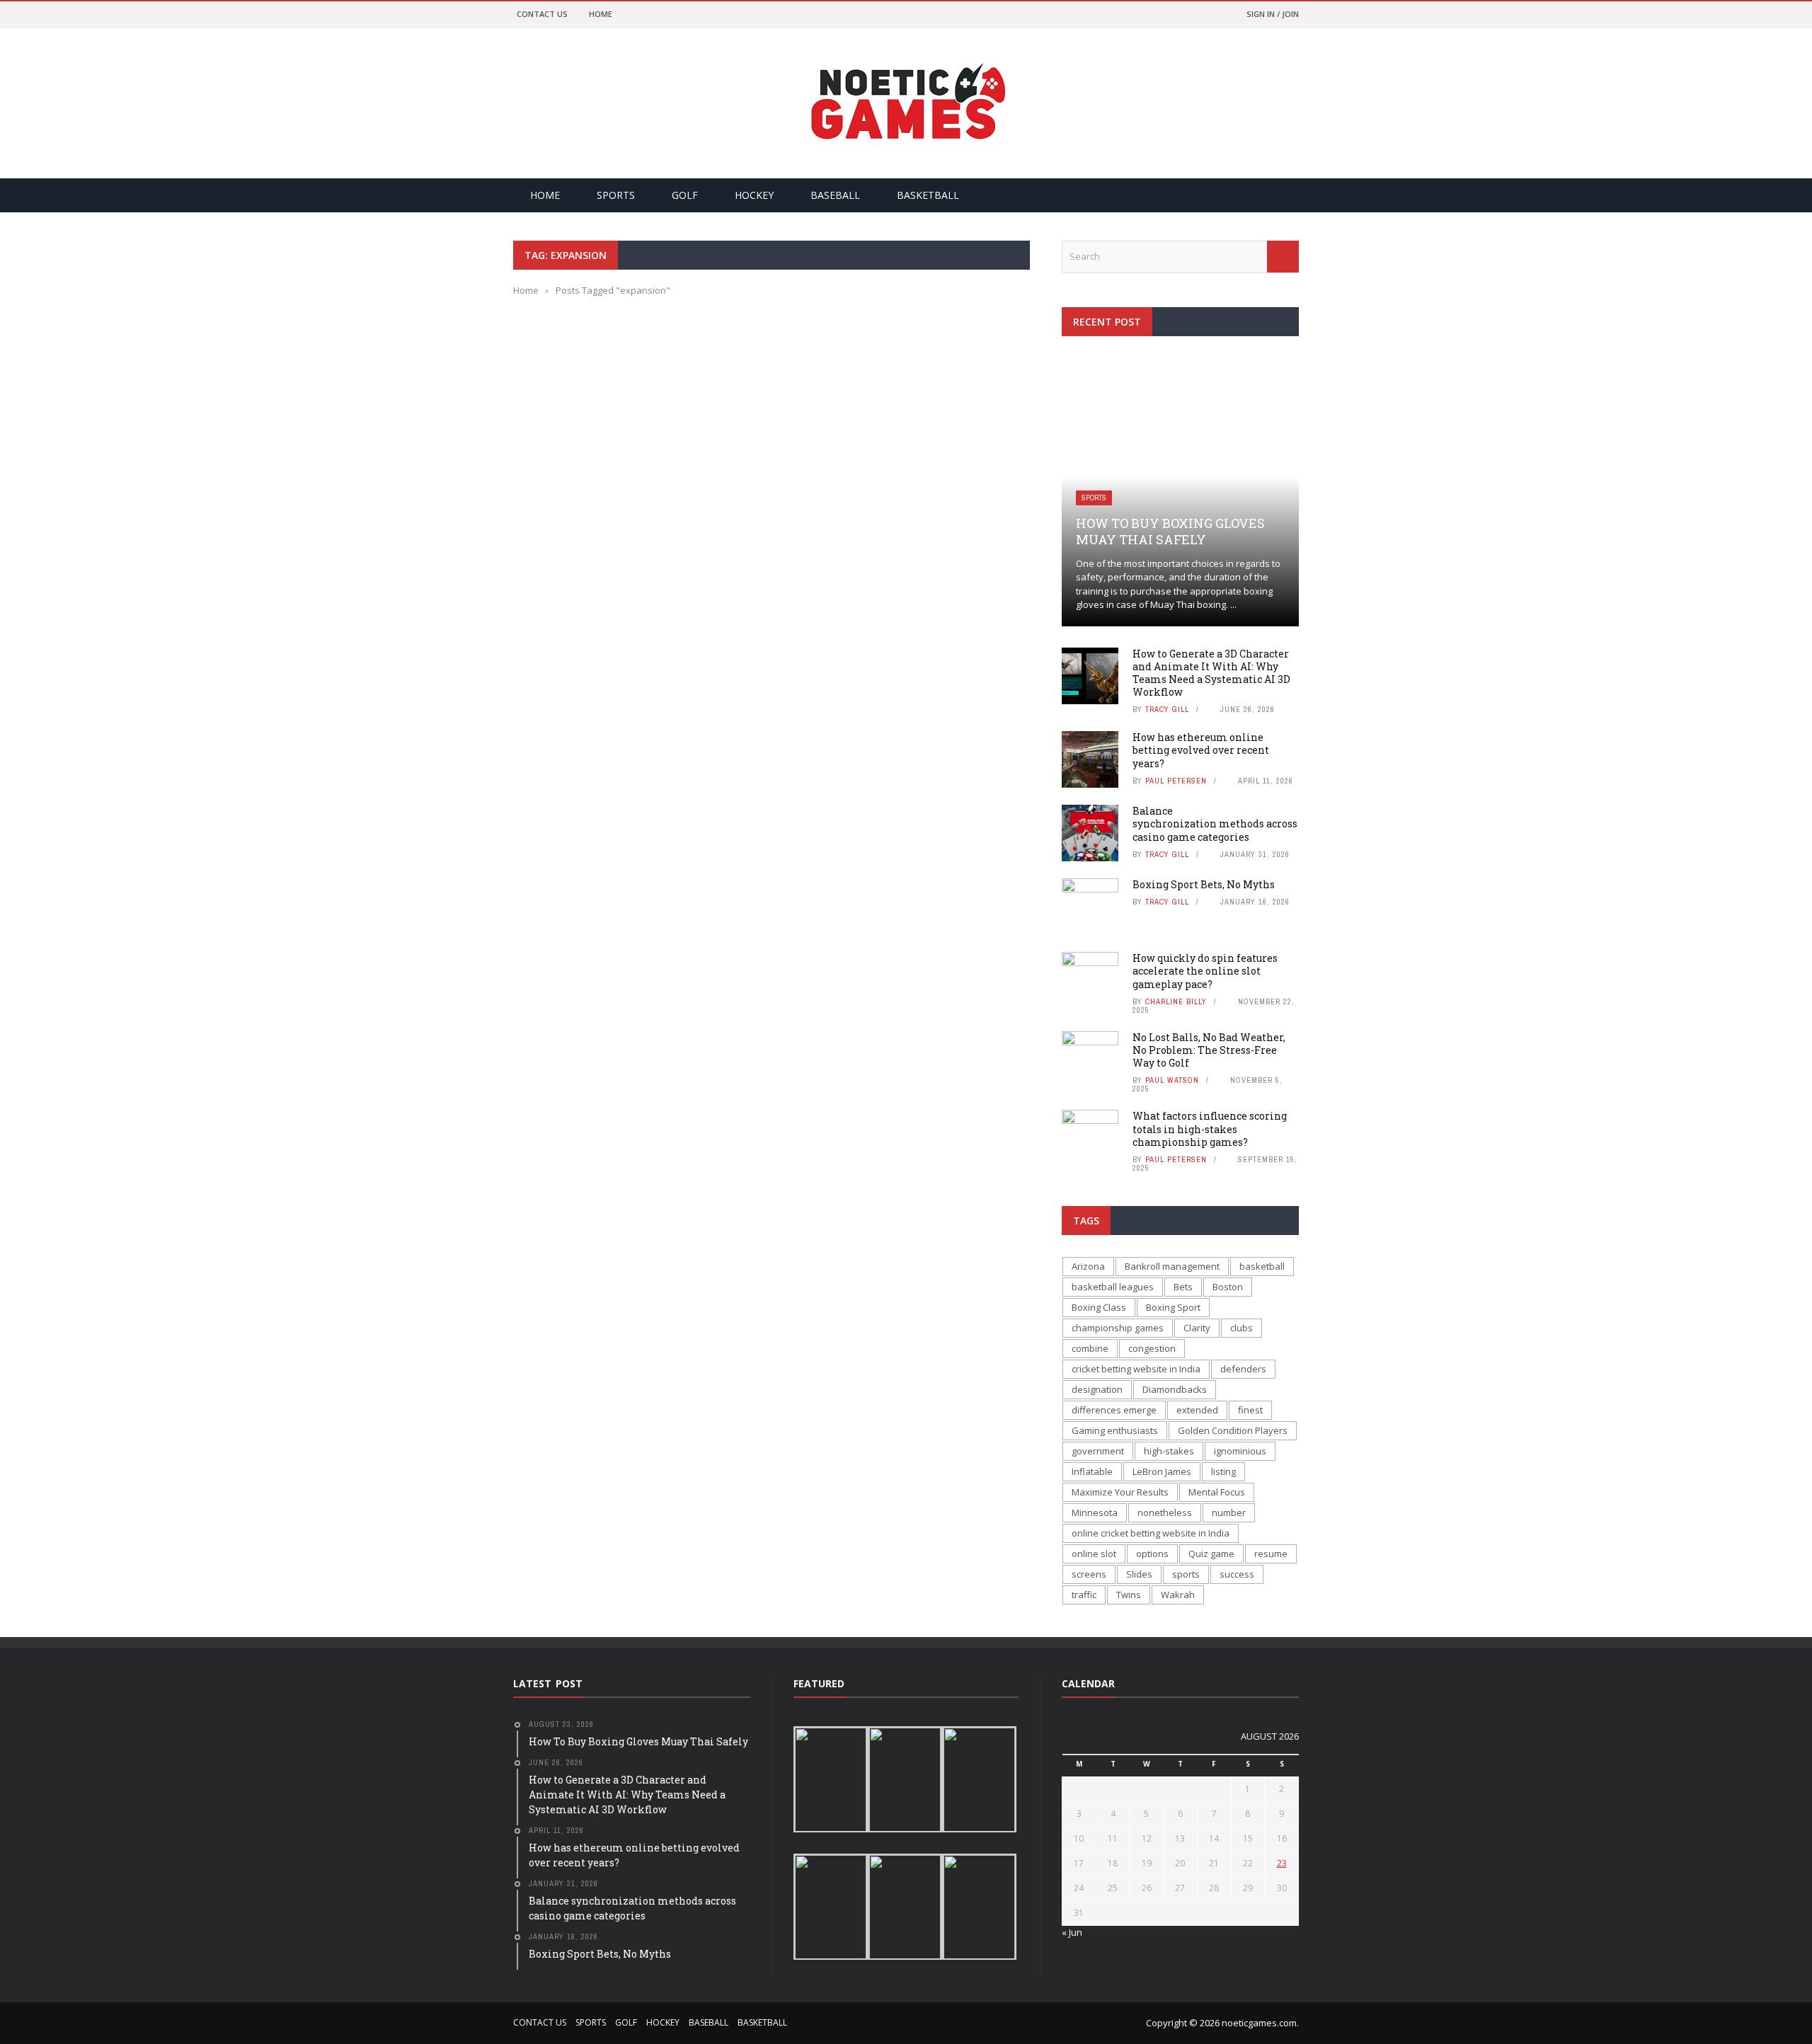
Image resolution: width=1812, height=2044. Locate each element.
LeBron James (1162, 1471)
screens (1089, 1574)
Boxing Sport (1173, 1307)
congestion (1152, 1348)
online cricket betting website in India (1151, 1533)
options (1152, 1554)
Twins (1129, 1595)
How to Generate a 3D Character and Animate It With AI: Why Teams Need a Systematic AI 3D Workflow (1211, 673)
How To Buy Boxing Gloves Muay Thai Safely (1170, 531)
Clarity (1197, 1328)
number (1229, 1512)
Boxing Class (1099, 1307)
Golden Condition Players (1233, 1430)
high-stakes (1169, 1451)
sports (1186, 1574)
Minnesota (1095, 1512)
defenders (1243, 1369)
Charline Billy (1176, 1001)
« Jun (1072, 1932)
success (1237, 1574)
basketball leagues (1113, 1287)
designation (1097, 1389)
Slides (1139, 1574)
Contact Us (542, 14)
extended (1197, 1410)
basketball (1262, 1266)
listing (1223, 1471)
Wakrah (1178, 1595)
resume (1271, 1554)
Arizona (1088, 1266)
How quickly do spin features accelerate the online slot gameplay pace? (1205, 971)
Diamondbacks (1175, 1389)
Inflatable (1092, 1471)
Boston (1228, 1287)
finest (1250, 1410)
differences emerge (1114, 1410)
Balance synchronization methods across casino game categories (1215, 823)
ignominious (1240, 1451)
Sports (616, 195)
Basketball (928, 195)
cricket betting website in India (1136, 1369)
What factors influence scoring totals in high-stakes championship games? (1210, 1129)
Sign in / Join (1273, 14)
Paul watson (1172, 1080)
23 (1282, 1863)
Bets (1183, 1287)
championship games (1118, 1328)
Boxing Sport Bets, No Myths (1204, 884)
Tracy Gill (1167, 709)
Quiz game (1211, 1554)
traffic (1084, 1595)
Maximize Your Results (1120, 1492)
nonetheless (1165, 1512)
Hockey (754, 195)
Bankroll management (1172, 1266)
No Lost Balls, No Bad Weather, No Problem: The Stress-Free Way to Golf (1209, 1050)
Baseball (835, 195)
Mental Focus (1217, 1492)
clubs (1242, 1328)
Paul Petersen (1176, 781)
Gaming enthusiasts (1115, 1430)
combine (1090, 1348)
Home (601, 14)
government (1098, 1451)
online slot (1094, 1554)
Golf (685, 195)
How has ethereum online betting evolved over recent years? (1201, 750)
